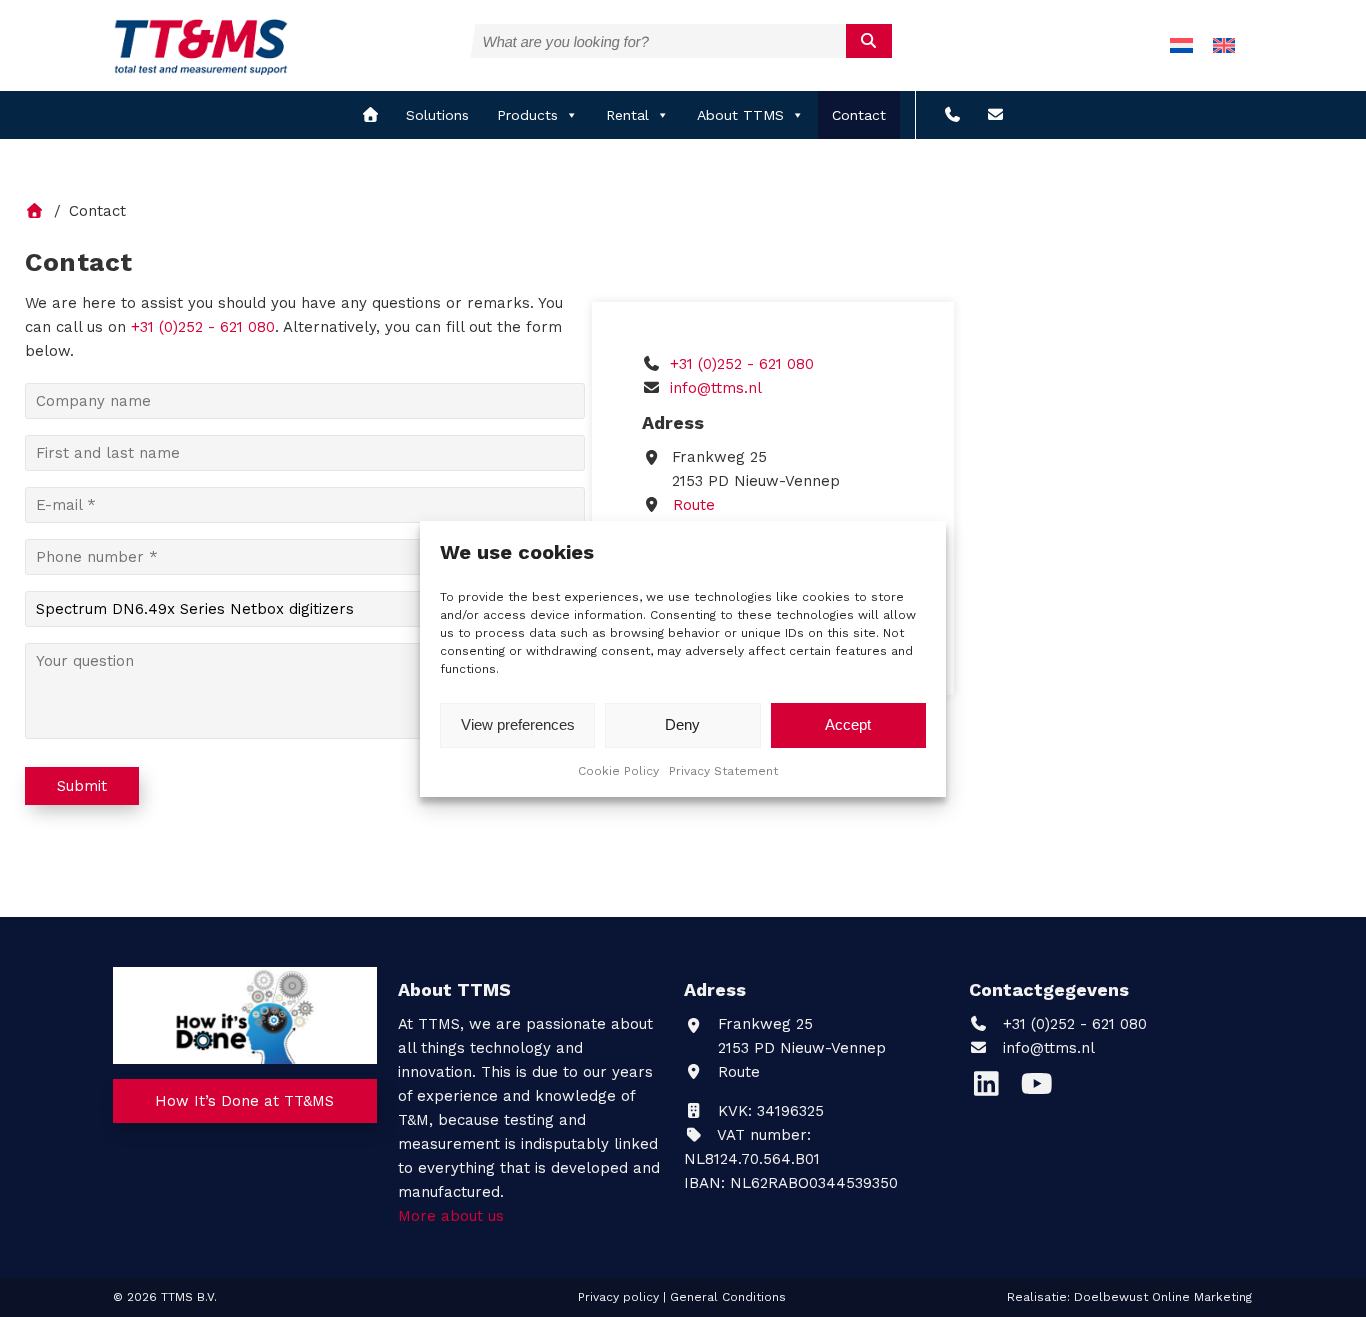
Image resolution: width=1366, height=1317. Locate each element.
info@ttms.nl (716, 388)
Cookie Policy (618, 771)
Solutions (437, 115)
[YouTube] (1041, 1089)
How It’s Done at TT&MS (244, 1101)
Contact (859, 115)
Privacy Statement (723, 771)
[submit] (869, 41)
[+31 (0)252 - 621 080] (952, 115)
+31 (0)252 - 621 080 (739, 364)
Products (527, 115)
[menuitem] (1181, 45)
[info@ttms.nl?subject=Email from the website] (995, 115)
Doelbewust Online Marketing (1163, 1297)
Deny (682, 724)
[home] (370, 115)
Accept (848, 724)
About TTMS (740, 115)
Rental (627, 115)
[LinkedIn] (994, 1089)
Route (691, 505)
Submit (82, 786)
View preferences (518, 724)
